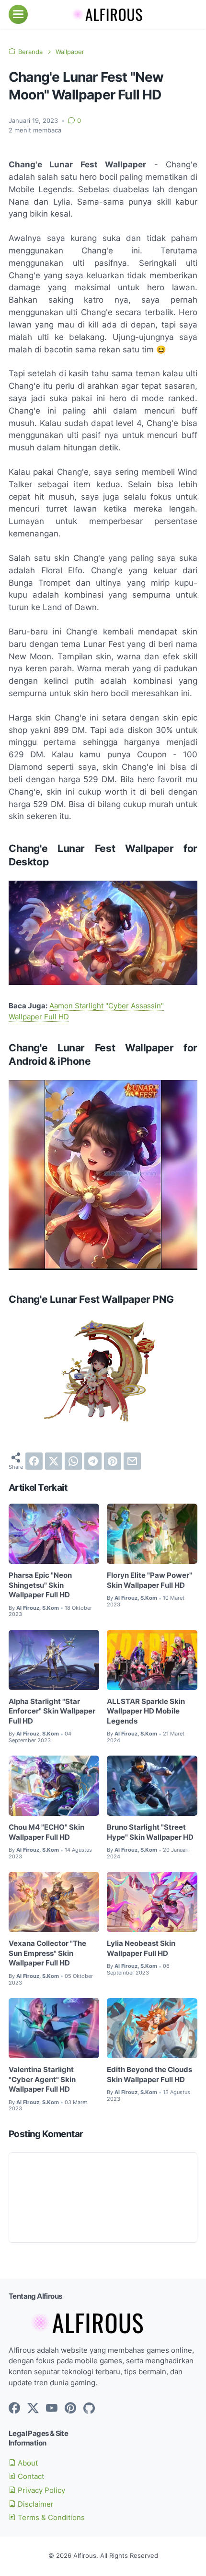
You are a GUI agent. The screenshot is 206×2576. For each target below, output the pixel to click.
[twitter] (54, 1461)
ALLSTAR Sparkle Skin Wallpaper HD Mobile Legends (146, 1711)
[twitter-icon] (33, 2409)
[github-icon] (89, 2409)
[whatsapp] (73, 1461)
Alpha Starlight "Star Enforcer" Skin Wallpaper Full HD (52, 1711)
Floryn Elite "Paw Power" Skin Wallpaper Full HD (149, 1580)
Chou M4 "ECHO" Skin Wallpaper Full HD (46, 1832)
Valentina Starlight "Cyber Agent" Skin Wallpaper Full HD (42, 2079)
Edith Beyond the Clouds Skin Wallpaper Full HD (149, 2075)
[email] (132, 1461)
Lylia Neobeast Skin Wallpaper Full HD (141, 1948)
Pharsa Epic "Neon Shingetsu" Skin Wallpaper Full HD (40, 1585)
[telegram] (93, 1461)
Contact (30, 2477)
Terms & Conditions (50, 2518)
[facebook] (34, 1461)
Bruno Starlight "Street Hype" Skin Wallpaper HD (150, 1832)
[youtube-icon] (52, 2409)
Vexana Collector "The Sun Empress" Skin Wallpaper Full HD (47, 1953)
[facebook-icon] (14, 2409)
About (27, 2463)
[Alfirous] (103, 14)
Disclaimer (35, 2504)
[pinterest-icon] (70, 2409)
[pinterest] (113, 1461)
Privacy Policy (40, 2490)
